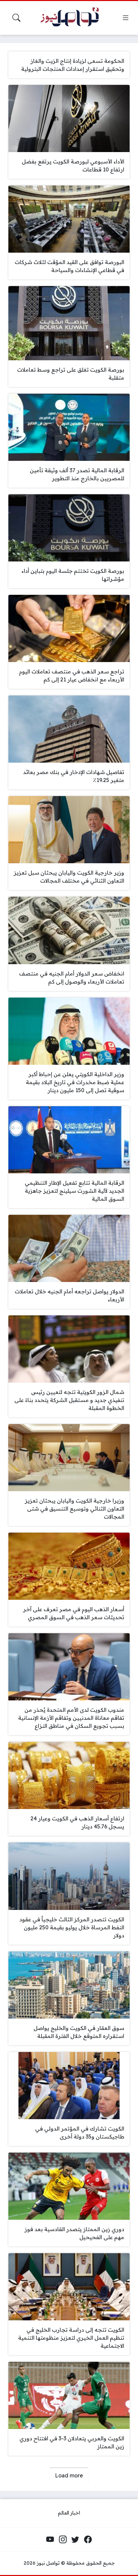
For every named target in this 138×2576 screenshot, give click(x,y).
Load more (69, 2475)
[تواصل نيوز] (73, 18)
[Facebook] (88, 2540)
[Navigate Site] (126, 18)
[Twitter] (75, 2540)
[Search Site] (16, 18)
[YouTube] (50, 2540)
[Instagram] (63, 2540)
